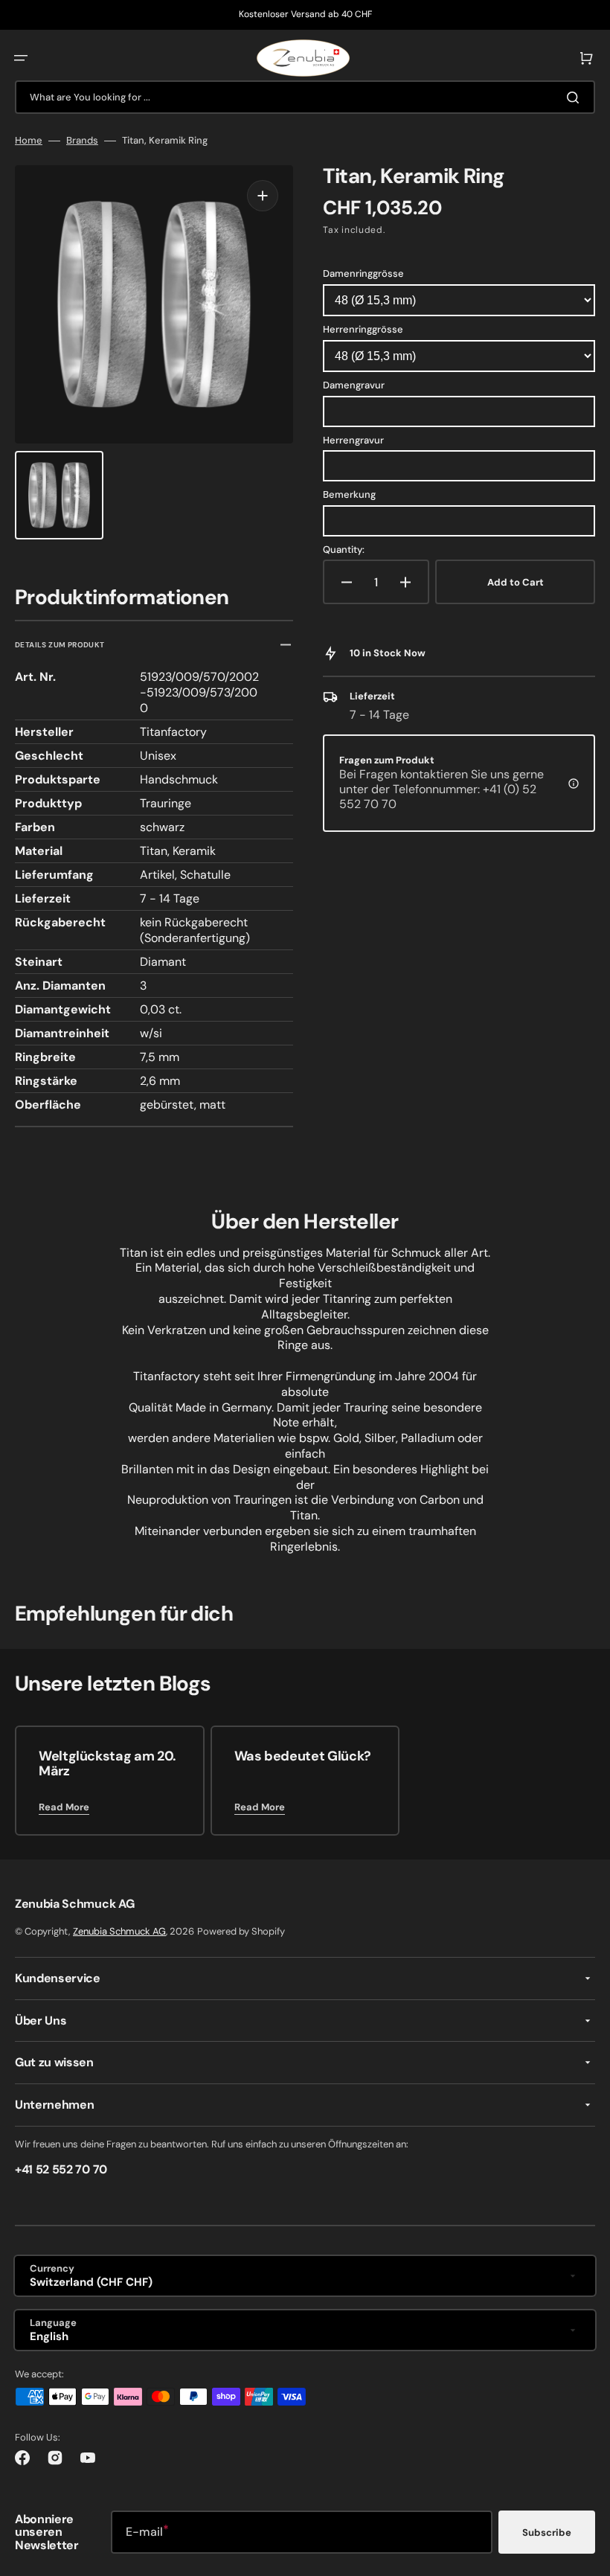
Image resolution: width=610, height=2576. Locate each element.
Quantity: (344, 550)
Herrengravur (353, 440)
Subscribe (547, 2532)
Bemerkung (349, 494)
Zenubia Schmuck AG (119, 1931)
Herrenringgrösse (363, 329)
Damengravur (354, 385)
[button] (21, 58)
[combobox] (305, 97)
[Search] (576, 97)
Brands (82, 141)
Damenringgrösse (363, 273)
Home (29, 141)
